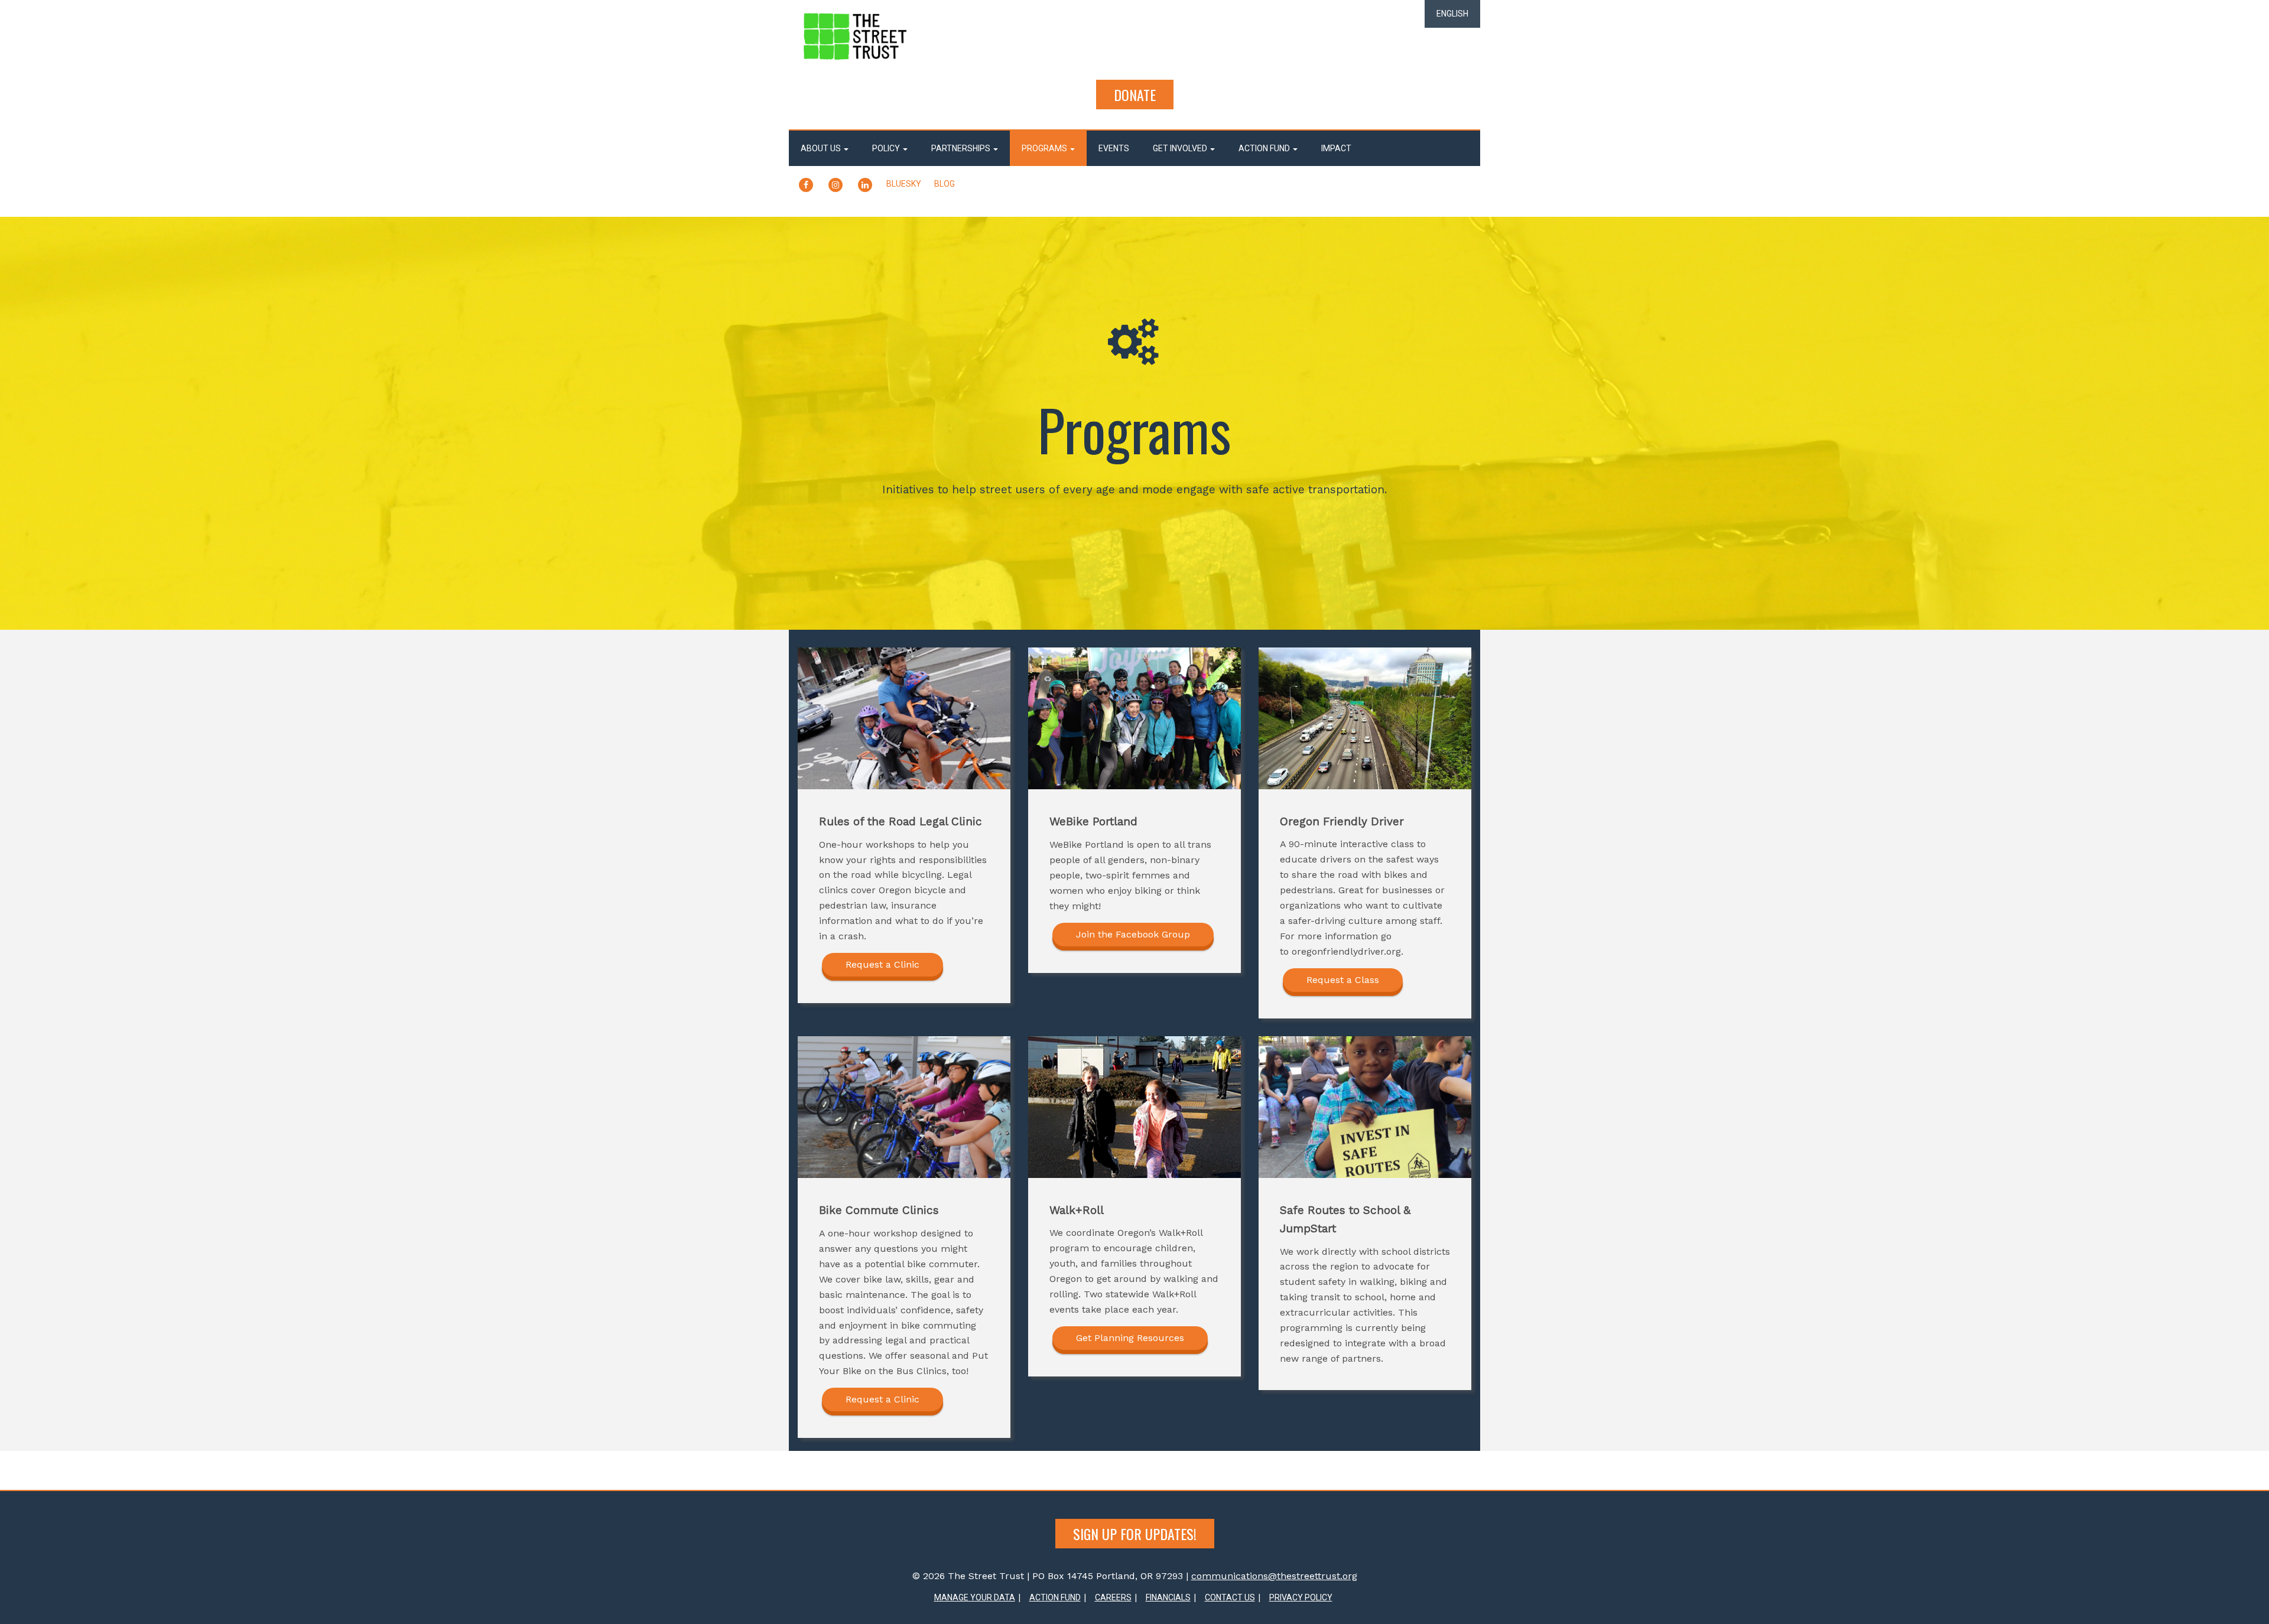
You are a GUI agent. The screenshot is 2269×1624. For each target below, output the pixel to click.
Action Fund (1265, 148)
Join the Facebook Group (1133, 934)
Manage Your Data (975, 1597)
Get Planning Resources (1130, 1338)
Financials (1168, 1597)
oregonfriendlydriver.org (1346, 951)
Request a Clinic (882, 964)
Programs (1045, 148)
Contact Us (1230, 1597)
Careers (1113, 1597)
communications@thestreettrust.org (1274, 1576)
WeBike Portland (1087, 844)
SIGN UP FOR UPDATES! (1135, 1534)
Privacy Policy (1301, 1597)
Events (1114, 148)
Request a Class (1343, 980)
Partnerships (962, 148)
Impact (1336, 148)
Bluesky (904, 184)
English (1452, 14)
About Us (822, 148)
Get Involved (1181, 148)
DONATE (1135, 95)
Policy (887, 148)
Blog (945, 184)
